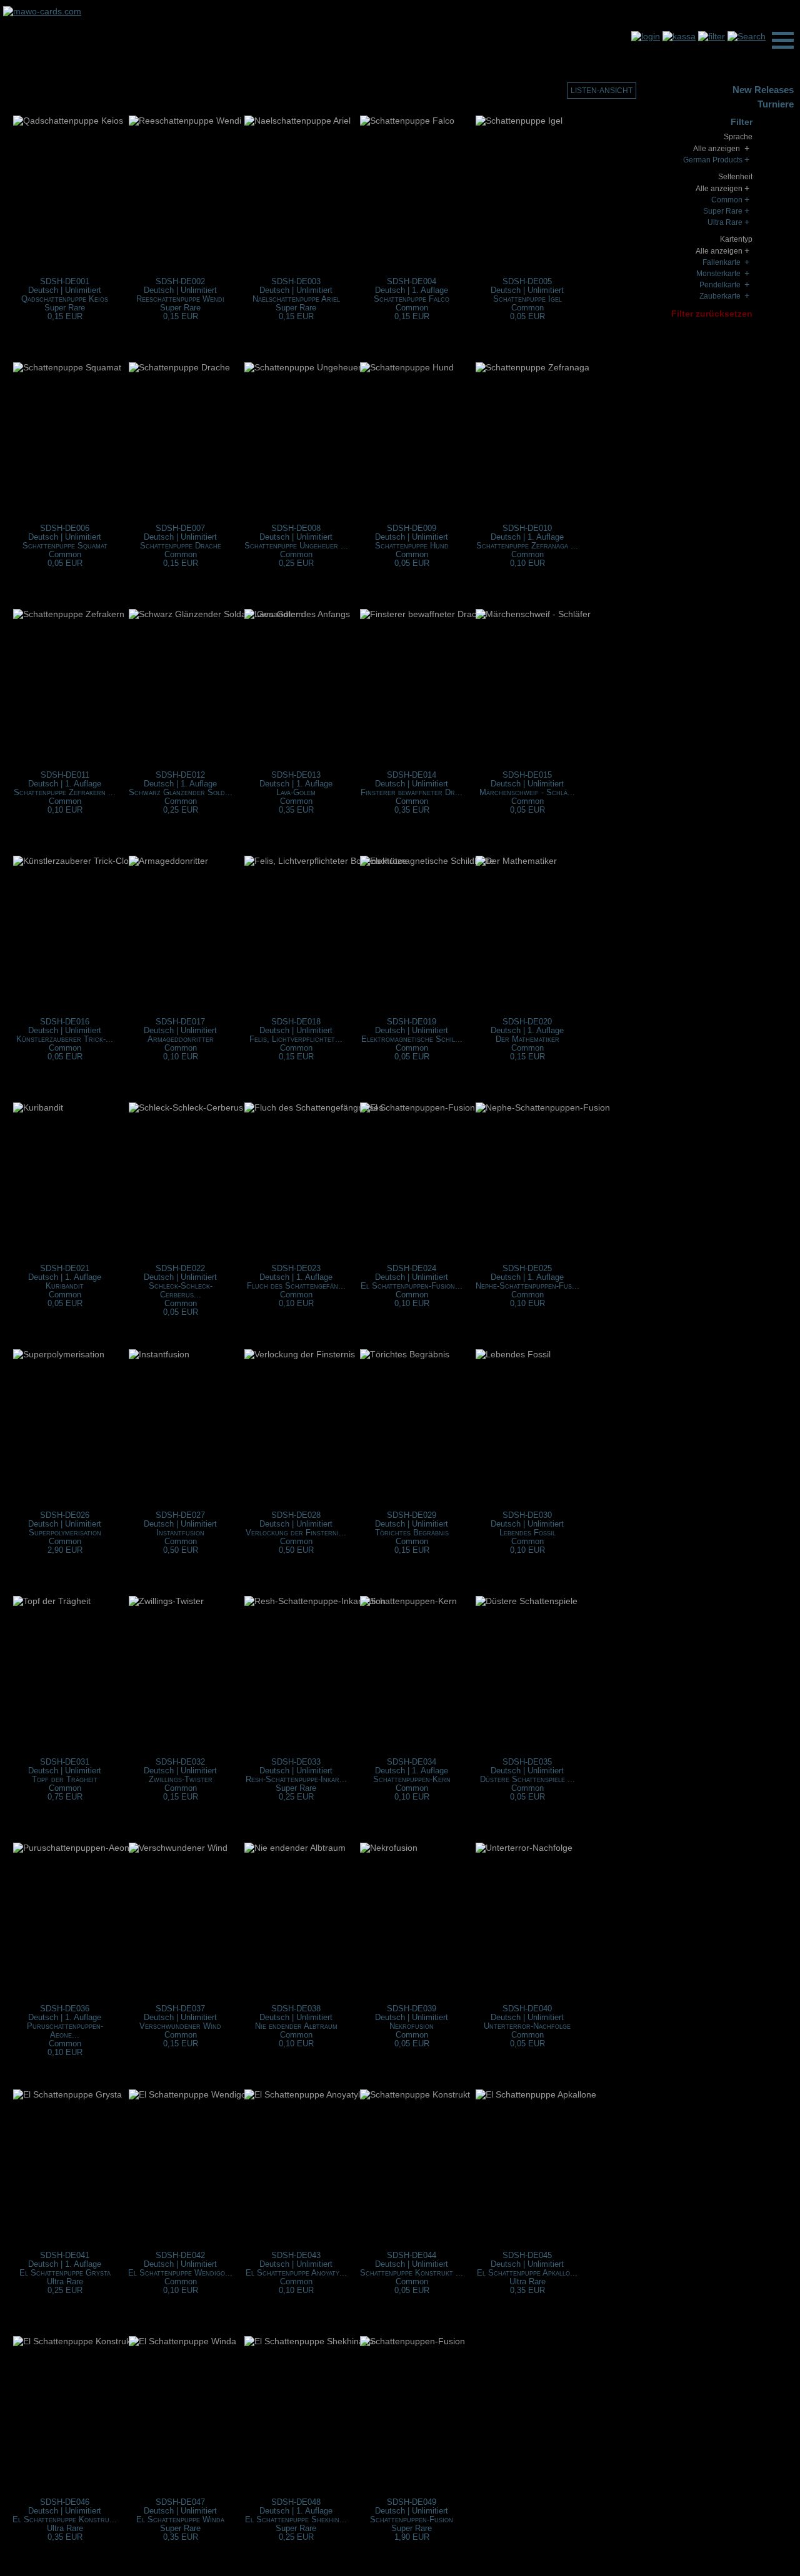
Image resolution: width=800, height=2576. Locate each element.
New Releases (763, 90)
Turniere (776, 104)
